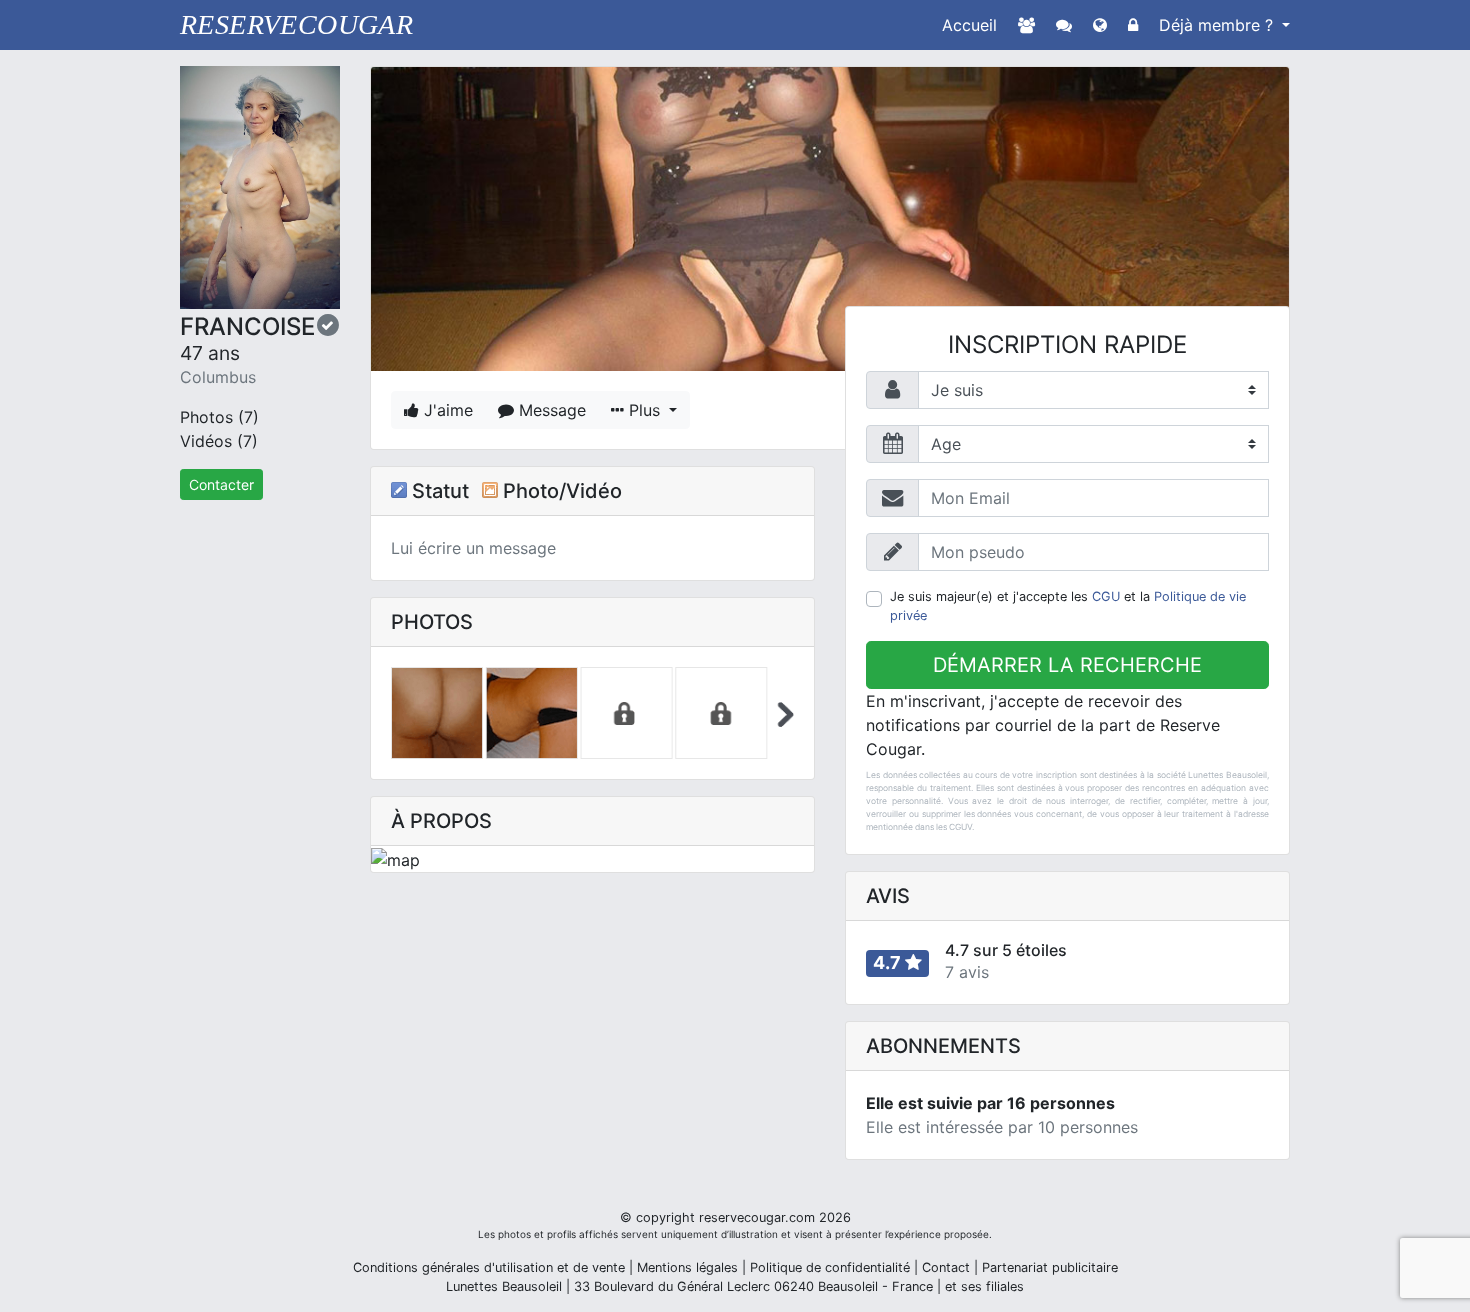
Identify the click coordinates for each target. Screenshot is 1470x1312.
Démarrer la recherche (1067, 665)
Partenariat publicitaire (1050, 1267)
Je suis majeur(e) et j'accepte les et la (1068, 606)
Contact (946, 1267)
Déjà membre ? (1218, 25)
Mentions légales (687, 1267)
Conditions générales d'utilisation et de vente (489, 1267)
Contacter (221, 484)
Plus (644, 410)
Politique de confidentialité (830, 1267)
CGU (1106, 596)
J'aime (446, 410)
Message (550, 410)
